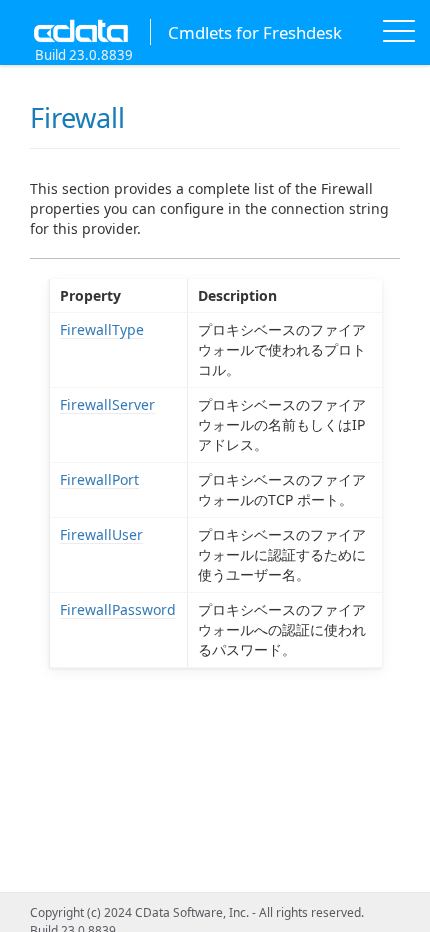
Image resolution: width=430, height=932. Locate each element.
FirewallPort (99, 479)
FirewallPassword (118, 609)
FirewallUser (101, 534)
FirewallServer (107, 404)
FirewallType (102, 329)
